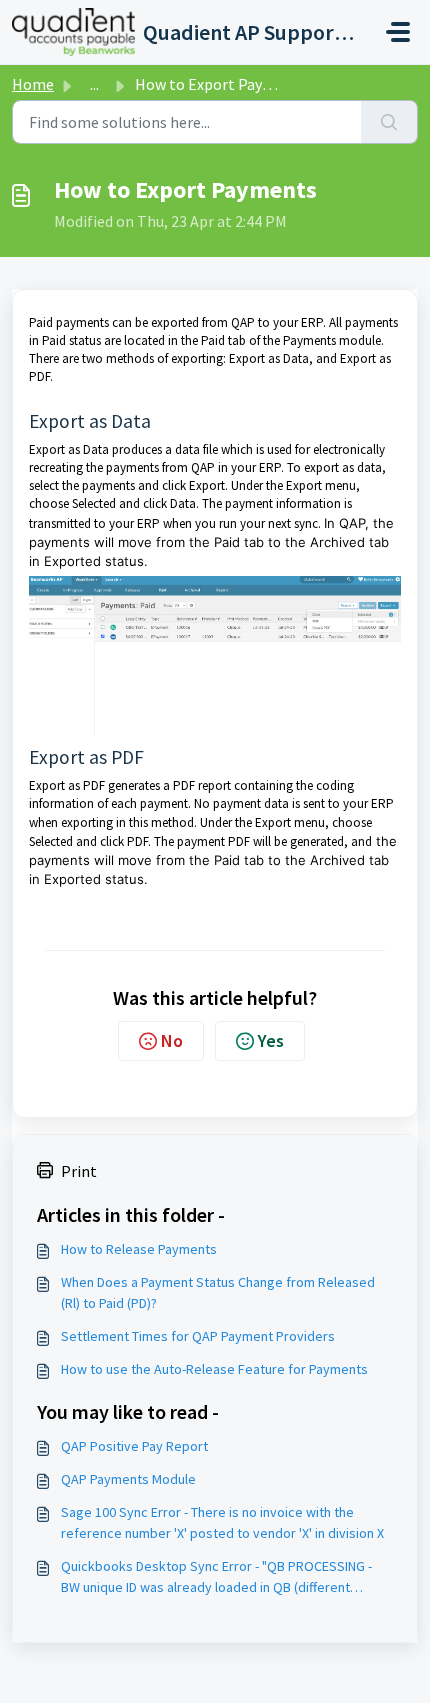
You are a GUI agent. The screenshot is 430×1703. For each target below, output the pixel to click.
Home (33, 84)
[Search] (389, 122)
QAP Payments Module (128, 1479)
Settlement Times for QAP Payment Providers (198, 1336)
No (172, 1040)
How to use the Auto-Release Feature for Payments (214, 1369)
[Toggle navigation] (398, 32)
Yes (271, 1040)
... (94, 84)
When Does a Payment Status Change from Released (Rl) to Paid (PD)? (218, 1292)
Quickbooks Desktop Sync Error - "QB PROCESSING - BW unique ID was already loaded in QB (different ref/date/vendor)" (216, 1577)
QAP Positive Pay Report (134, 1446)
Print (79, 1171)
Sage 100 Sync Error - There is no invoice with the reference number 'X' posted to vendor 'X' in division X (222, 1522)
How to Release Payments (139, 1249)
